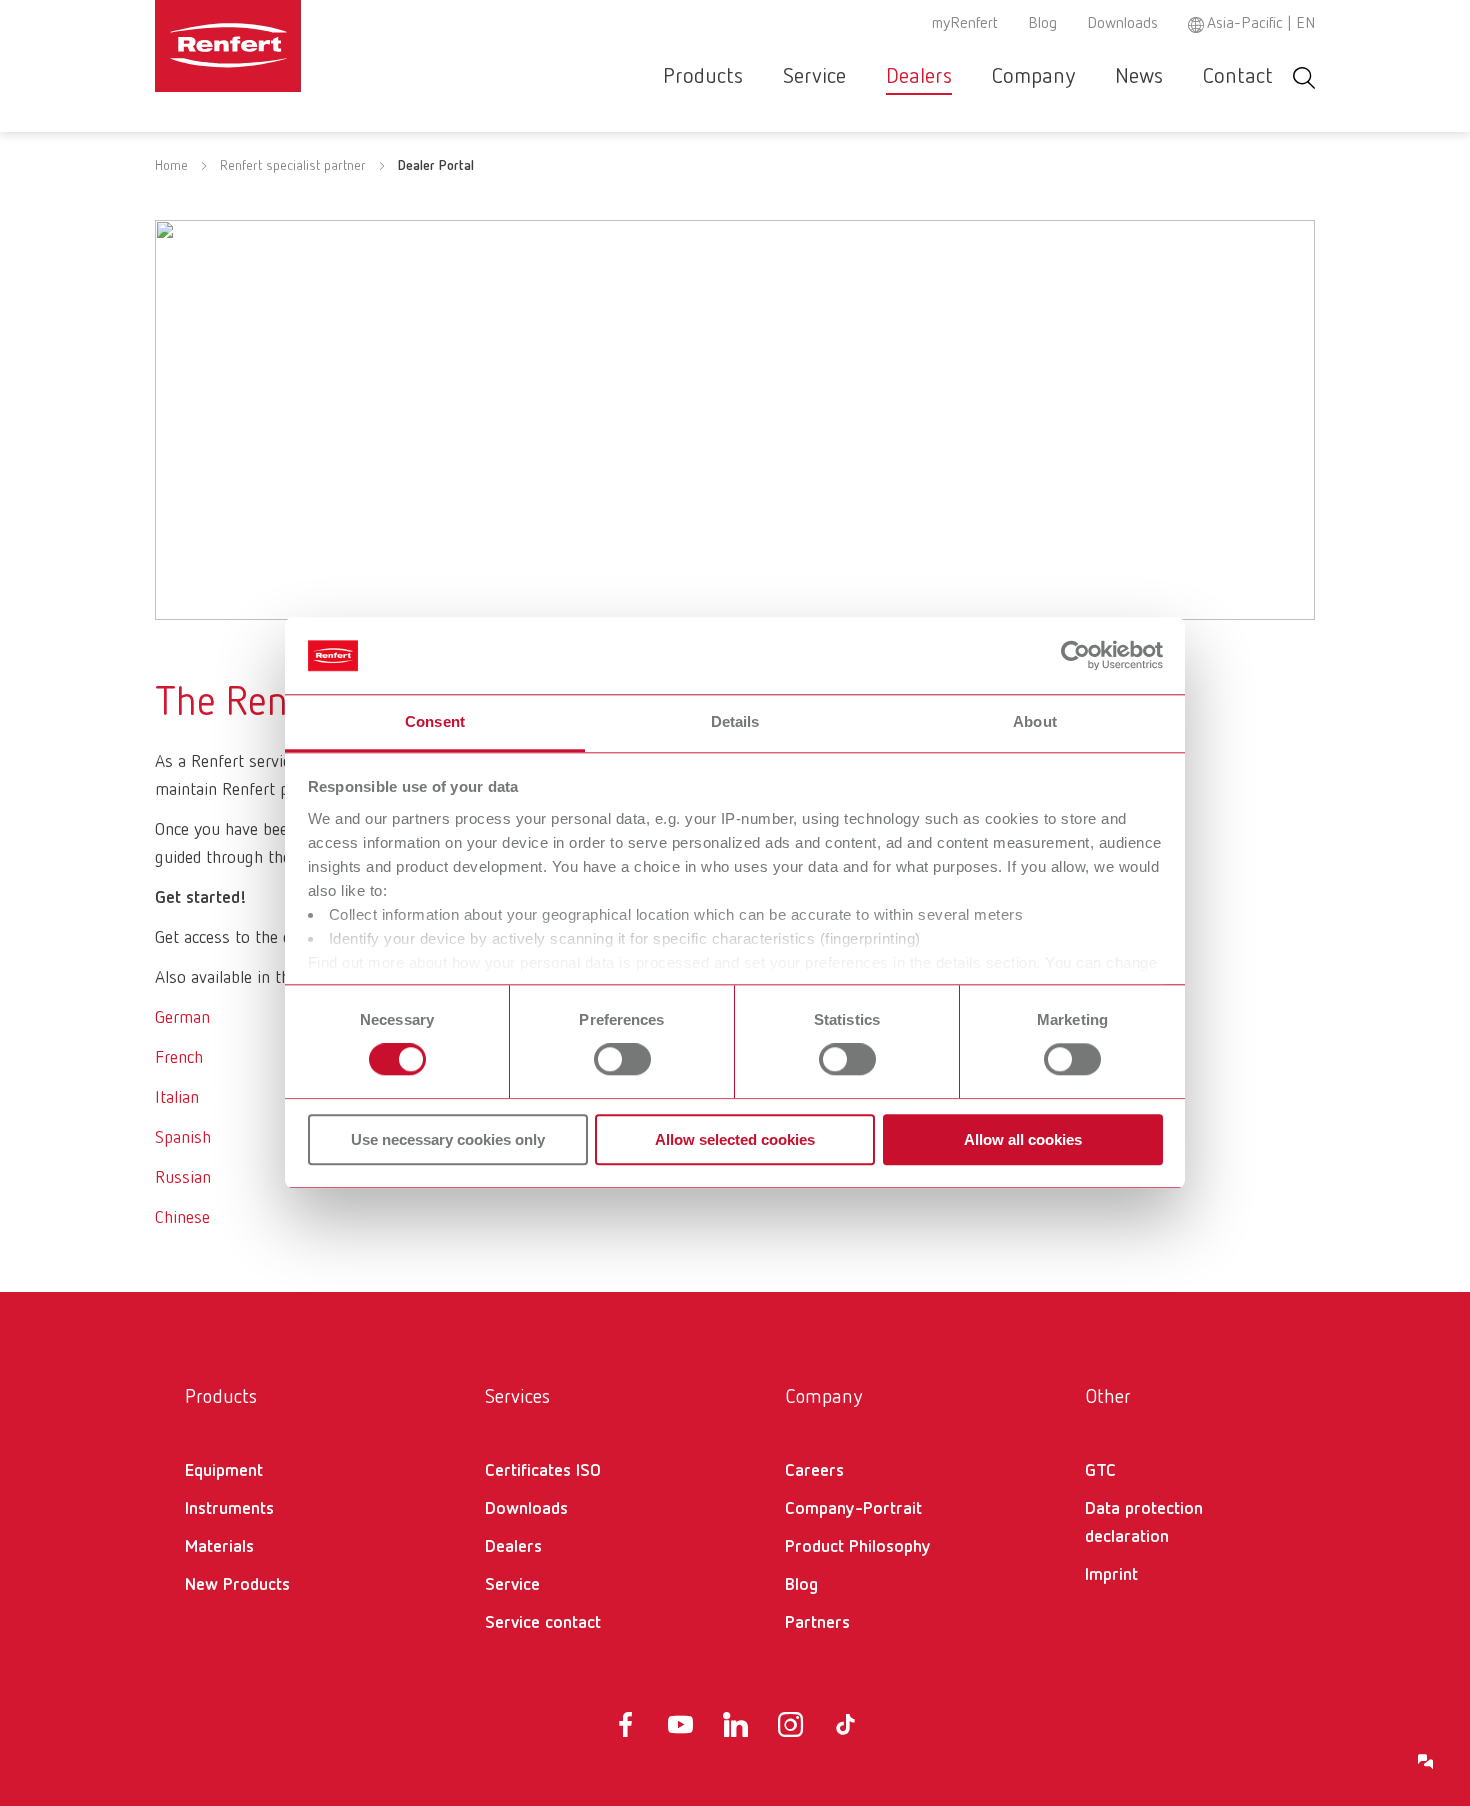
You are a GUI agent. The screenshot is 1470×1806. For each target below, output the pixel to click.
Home (171, 166)
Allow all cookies (1023, 1139)
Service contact (543, 1623)
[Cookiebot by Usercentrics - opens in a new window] (1075, 656)
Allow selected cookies (735, 1139)
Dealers (919, 77)
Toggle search (1304, 77)
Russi (174, 1178)
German (182, 1018)
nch (190, 1058)
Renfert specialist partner (293, 166)
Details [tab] (735, 721)
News (1139, 77)
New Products (237, 1585)
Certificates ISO (543, 1471)
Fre (166, 1058)
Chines (178, 1218)
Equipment (224, 1471)
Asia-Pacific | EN (1261, 24)
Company (1033, 77)
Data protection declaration (1144, 1523)
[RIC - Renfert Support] (1426, 1762)
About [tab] (1035, 721)
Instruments (229, 1509)
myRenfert (965, 24)
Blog (1042, 24)
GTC (1100, 1471)
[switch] (622, 1059)
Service (814, 77)
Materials (219, 1547)
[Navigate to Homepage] (289, 46)
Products (703, 77)
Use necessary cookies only (448, 1139)
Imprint (1111, 1575)
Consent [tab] (435, 721)
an (190, 1098)
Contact (1238, 77)
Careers (814, 1471)
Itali (168, 1098)
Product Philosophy (858, 1547)
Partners (817, 1623)
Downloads (1122, 24)
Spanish (183, 1138)
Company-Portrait (853, 1509)
